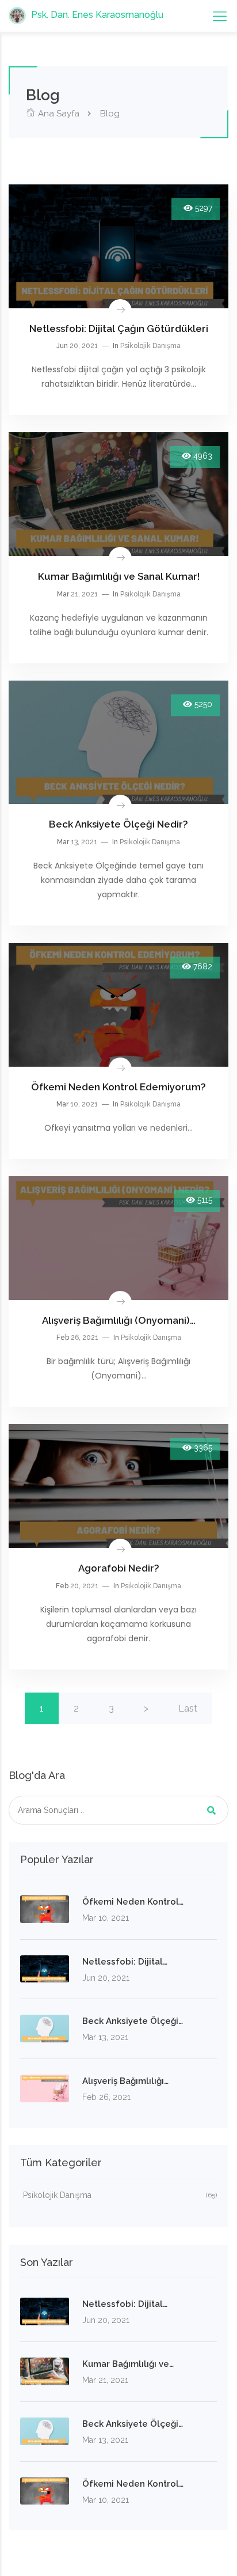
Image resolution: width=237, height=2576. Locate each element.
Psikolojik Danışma (150, 346)
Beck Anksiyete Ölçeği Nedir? (118, 824)
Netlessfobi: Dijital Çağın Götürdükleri (119, 328)
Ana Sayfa (58, 114)
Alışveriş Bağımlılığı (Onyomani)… (119, 1320)
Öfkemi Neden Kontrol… (133, 1902)
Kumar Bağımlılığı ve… (128, 2364)
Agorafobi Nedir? (119, 1568)
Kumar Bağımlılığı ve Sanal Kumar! (119, 576)
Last (188, 1708)
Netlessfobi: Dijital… (125, 1962)
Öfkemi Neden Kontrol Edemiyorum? (118, 1087)
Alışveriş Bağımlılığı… (125, 2081)
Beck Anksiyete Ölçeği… (133, 2021)
